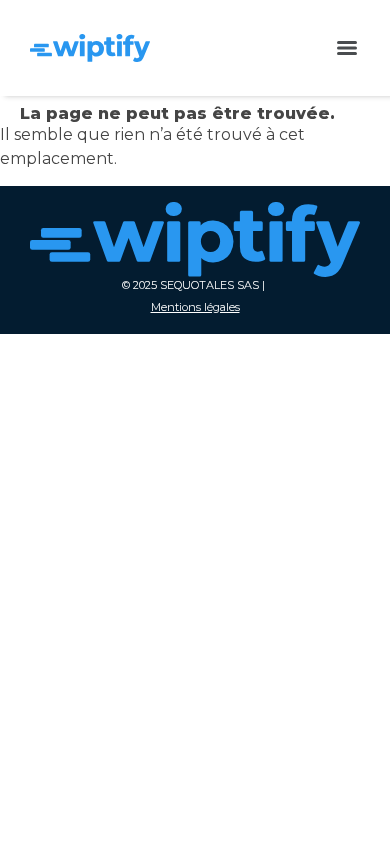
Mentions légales (195, 307)
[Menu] (347, 48)
